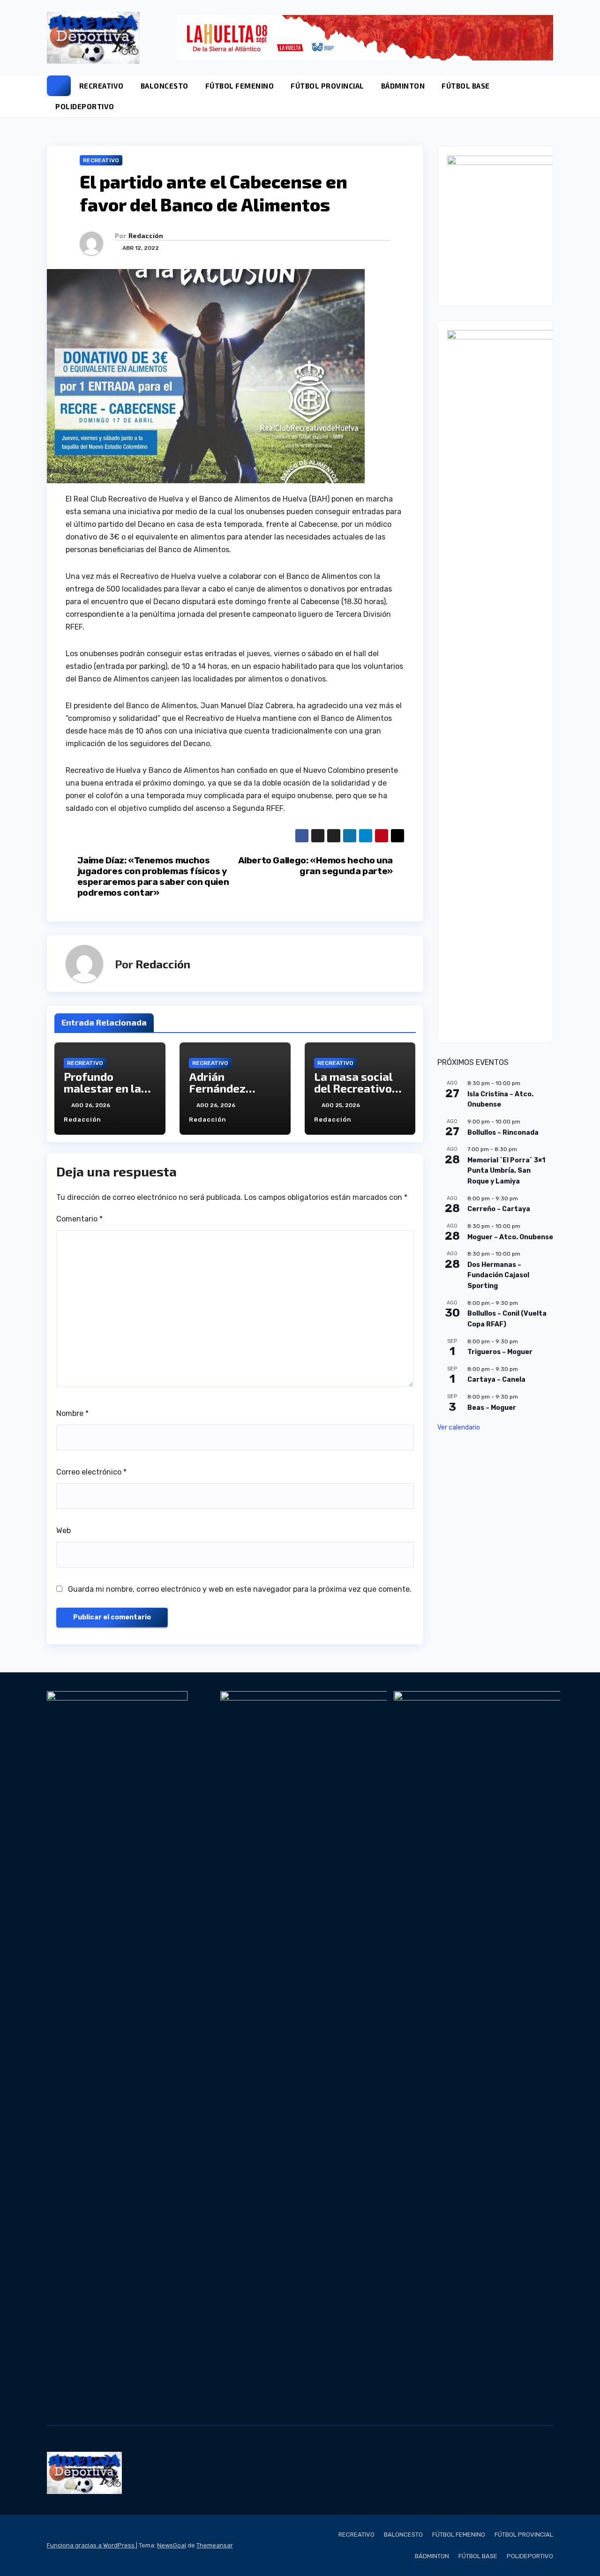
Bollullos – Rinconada (503, 1132)
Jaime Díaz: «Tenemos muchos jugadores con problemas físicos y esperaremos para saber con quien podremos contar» (153, 876)
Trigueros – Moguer (500, 1352)
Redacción (146, 236)
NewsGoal (172, 2545)
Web (64, 1531)
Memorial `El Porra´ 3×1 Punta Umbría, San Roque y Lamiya (506, 1170)
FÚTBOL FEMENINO (240, 86)
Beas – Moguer (492, 1407)
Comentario (79, 1219)
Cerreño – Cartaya (499, 1209)
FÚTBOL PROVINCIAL (327, 86)
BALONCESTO (165, 86)
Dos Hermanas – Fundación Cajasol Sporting (498, 1275)
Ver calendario (459, 1427)
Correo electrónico (91, 1472)
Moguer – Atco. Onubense (510, 1237)
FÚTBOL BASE (466, 86)
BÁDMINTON (403, 86)
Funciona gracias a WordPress (91, 2545)
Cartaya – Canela (496, 1380)
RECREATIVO (101, 86)
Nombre (72, 1413)
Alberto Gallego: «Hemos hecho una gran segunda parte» (315, 866)
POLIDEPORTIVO (85, 106)
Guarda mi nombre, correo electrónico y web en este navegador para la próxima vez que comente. (240, 1589)
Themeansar (215, 2545)
